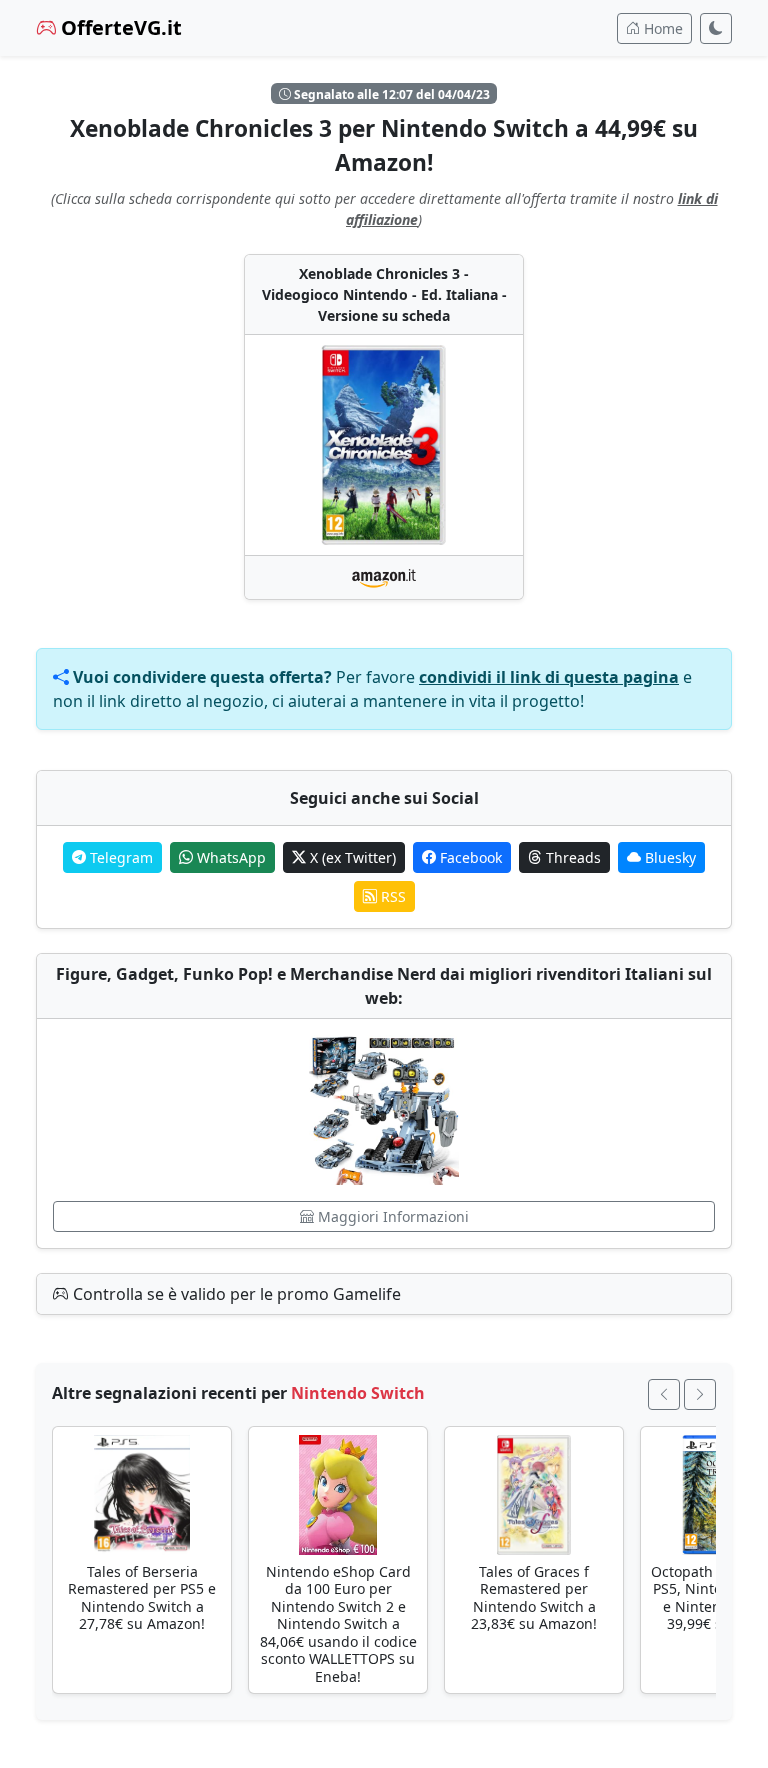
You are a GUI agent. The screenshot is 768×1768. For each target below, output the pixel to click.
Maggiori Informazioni (391, 1216)
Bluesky (668, 857)
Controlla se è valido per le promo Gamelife (235, 1294)
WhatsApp (229, 857)
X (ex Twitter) (351, 857)
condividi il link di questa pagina (549, 677)
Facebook (469, 857)
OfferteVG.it (119, 27)
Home (661, 28)
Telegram (119, 857)
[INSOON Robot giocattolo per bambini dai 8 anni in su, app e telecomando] (384, 1110)
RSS (391, 896)
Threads (571, 857)
